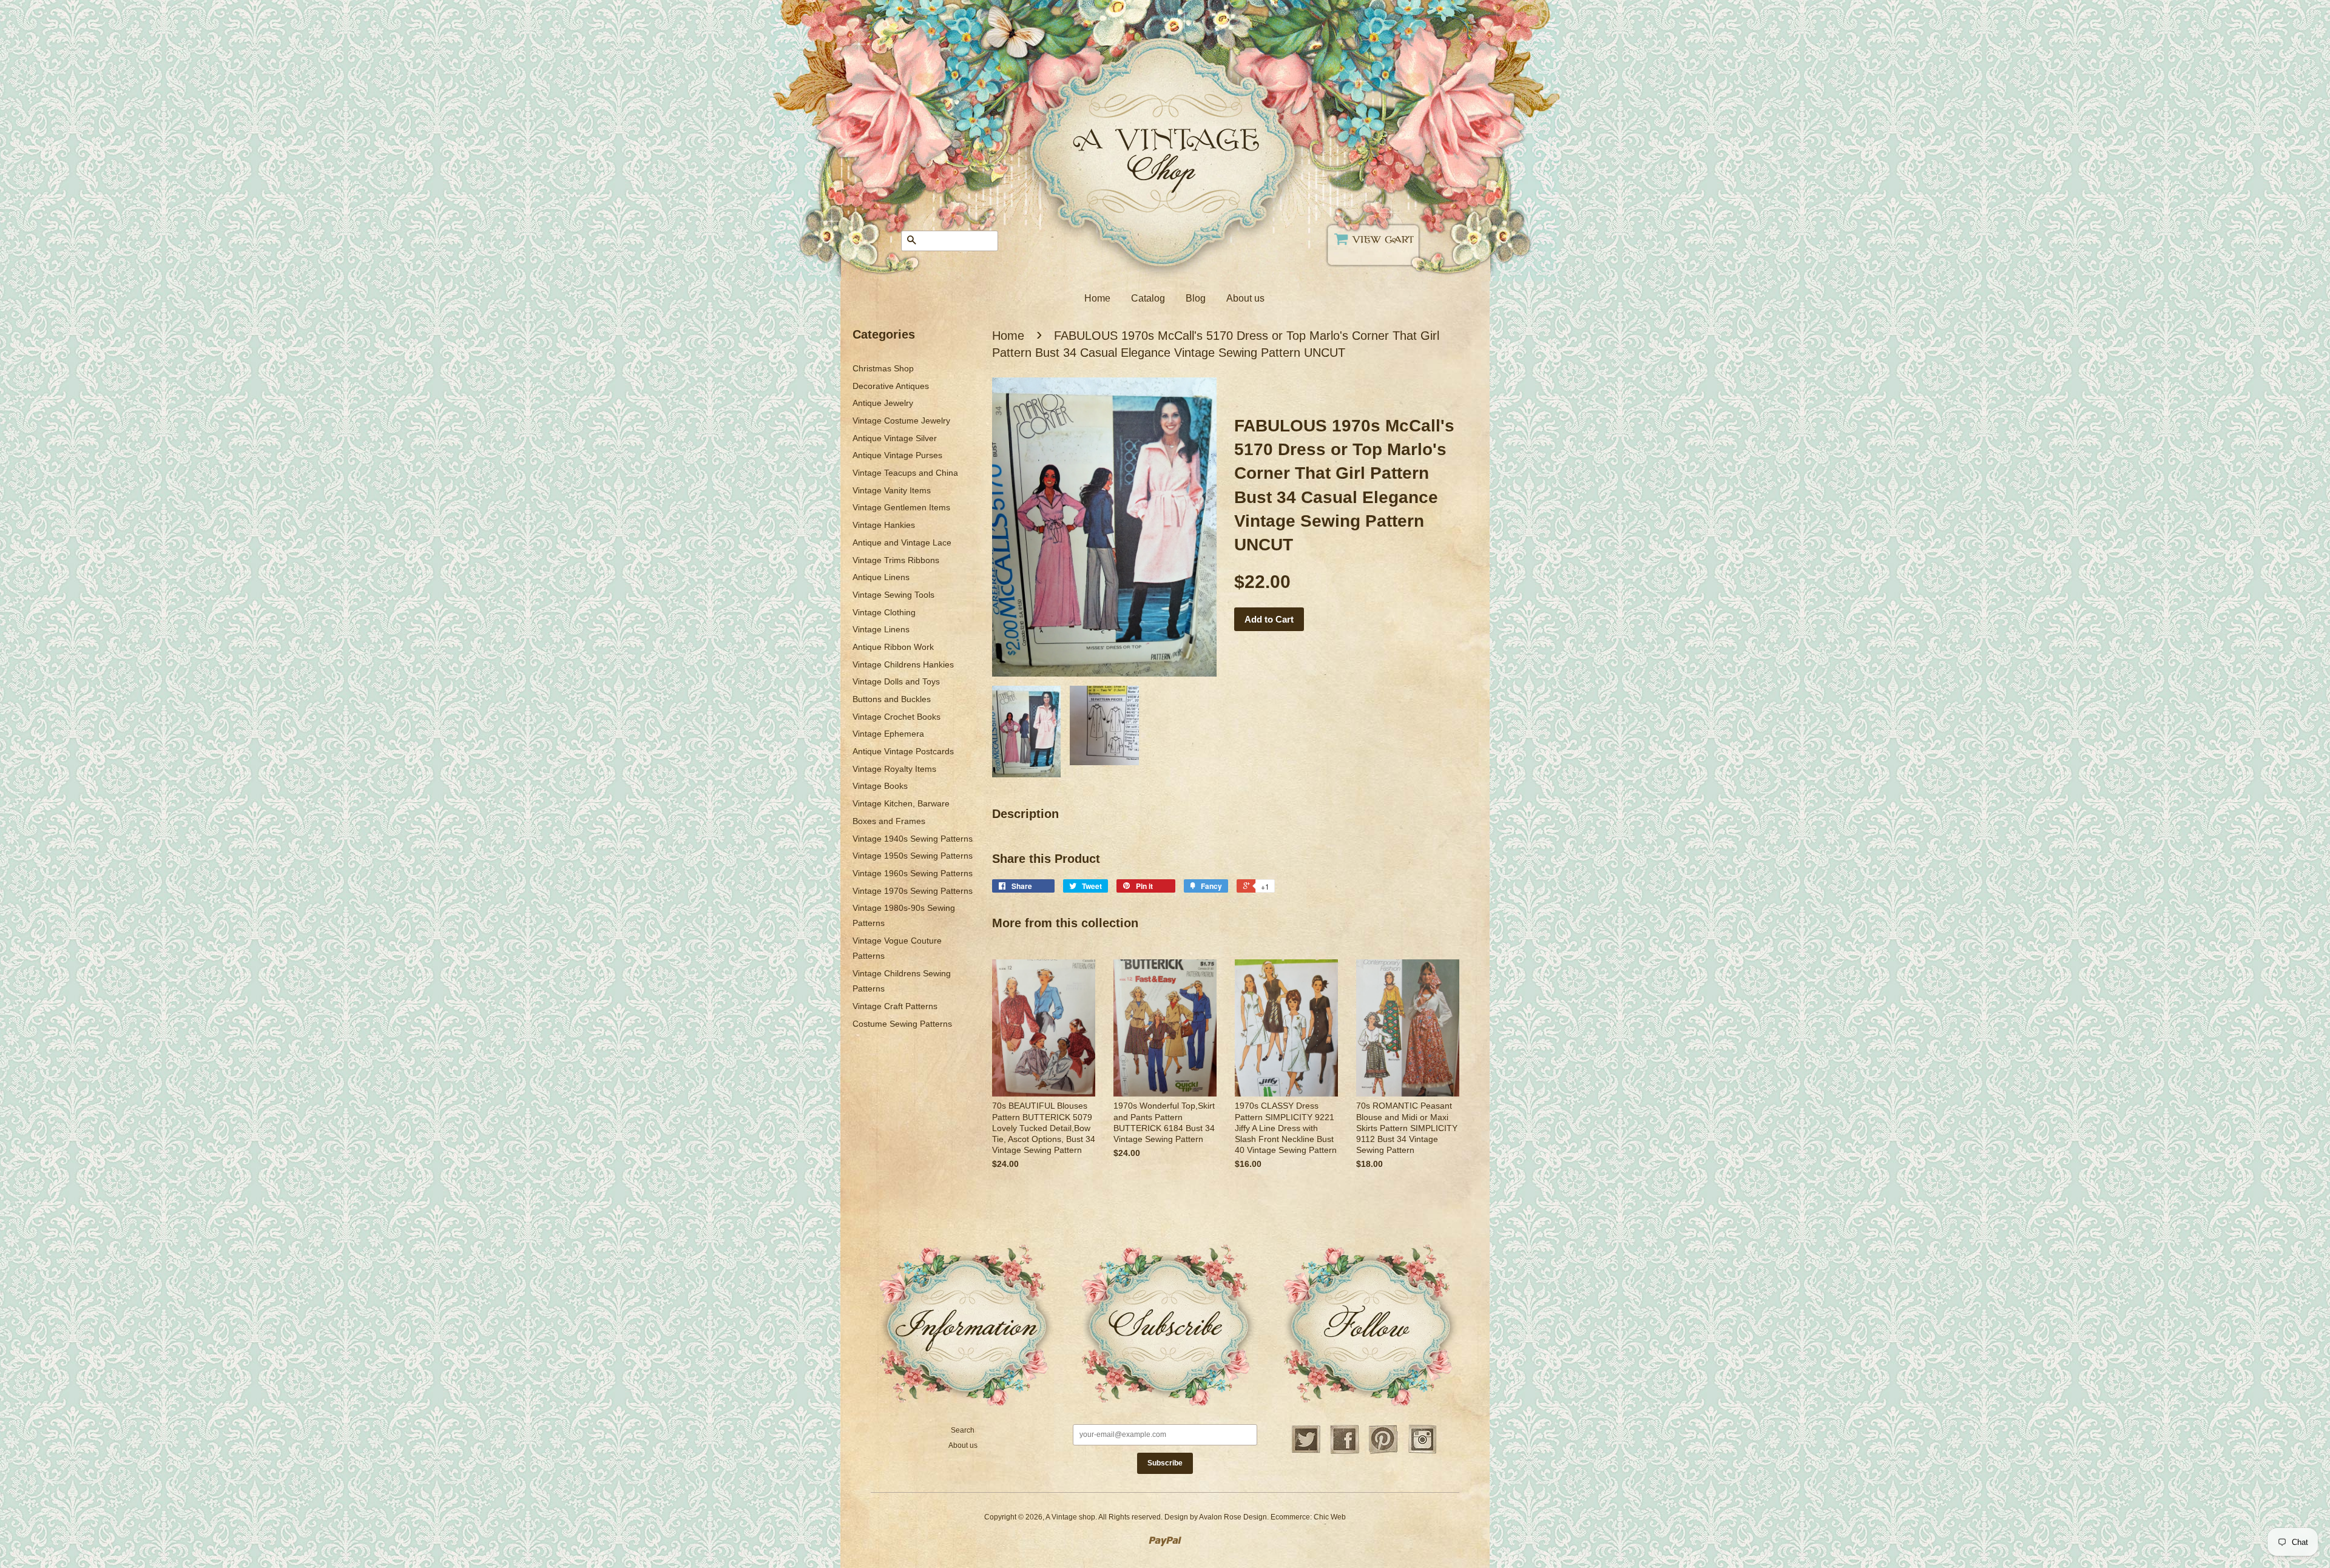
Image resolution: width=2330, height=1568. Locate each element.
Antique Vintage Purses (897, 455)
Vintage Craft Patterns (895, 1006)
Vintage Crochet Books (897, 717)
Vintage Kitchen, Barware (901, 803)
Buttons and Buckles (892, 699)
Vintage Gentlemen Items (901, 507)
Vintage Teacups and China (905, 473)
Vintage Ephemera (888, 734)
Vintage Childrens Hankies (903, 664)
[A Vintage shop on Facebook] (1345, 1452)
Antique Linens (881, 577)
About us (1245, 298)
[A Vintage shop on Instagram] (1422, 1452)
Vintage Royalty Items (894, 769)
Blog (1196, 298)
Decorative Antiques (891, 386)
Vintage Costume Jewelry (901, 421)
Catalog (1148, 298)
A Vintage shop (1070, 1517)
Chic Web (1330, 1517)
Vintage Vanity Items (892, 490)
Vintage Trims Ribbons (896, 560)
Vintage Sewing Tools (893, 595)
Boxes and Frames (889, 821)
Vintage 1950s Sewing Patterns (913, 856)
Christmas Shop (883, 368)
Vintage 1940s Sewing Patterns (913, 839)
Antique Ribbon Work (893, 647)
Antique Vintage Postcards (903, 751)
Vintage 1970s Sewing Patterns (913, 891)
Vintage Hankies (884, 525)
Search (963, 1430)
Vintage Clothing (884, 612)
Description (1025, 814)
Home (1097, 298)
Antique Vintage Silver (895, 438)
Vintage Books (880, 786)
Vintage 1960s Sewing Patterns (913, 873)
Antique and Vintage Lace (902, 542)
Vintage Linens (881, 629)
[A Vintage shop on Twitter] (1306, 1452)
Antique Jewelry (883, 403)
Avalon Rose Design (1233, 1517)
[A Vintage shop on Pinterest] (1383, 1452)
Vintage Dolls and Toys (896, 681)
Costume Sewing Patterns (902, 1024)
